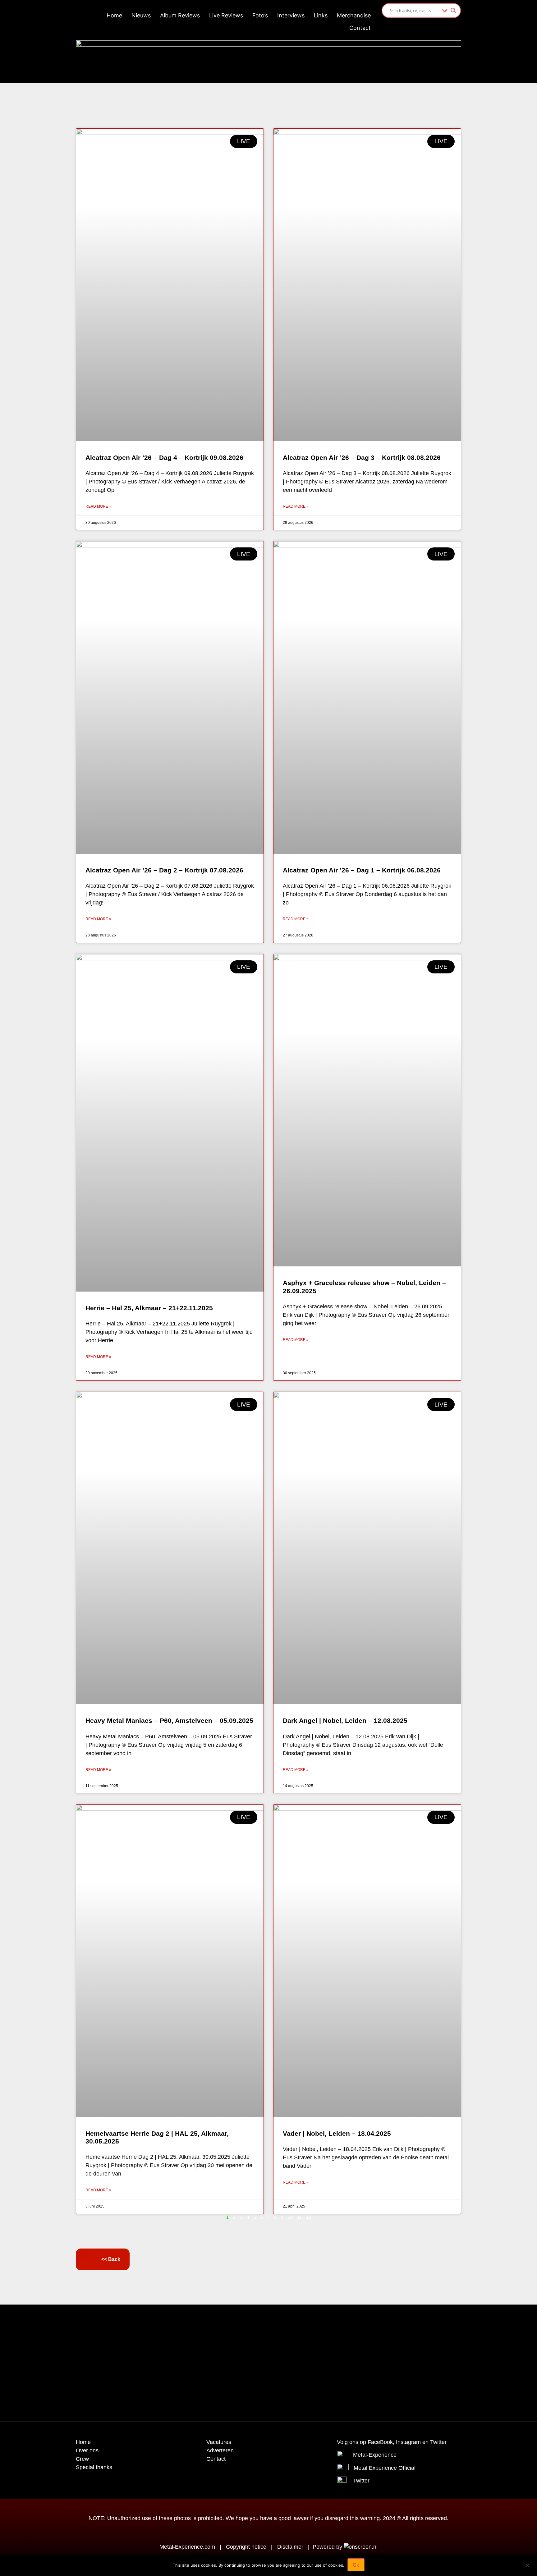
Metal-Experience (375, 2455)
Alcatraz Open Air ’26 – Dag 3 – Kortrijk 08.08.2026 (362, 458)
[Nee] (527, 2565)
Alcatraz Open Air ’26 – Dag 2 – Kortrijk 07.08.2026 (164, 870)
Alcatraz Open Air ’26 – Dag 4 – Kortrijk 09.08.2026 (164, 458)
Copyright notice (246, 2547)
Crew (82, 2459)
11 (299, 2217)
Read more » (98, 506)
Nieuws (141, 15)
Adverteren (220, 2450)
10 (290, 2217)
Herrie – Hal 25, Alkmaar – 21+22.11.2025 (149, 1308)
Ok (356, 2565)
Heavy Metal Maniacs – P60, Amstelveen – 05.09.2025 (169, 1720)
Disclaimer (290, 2547)
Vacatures (219, 2442)
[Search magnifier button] (453, 11)
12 (309, 2217)
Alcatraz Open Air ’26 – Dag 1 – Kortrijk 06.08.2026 (362, 870)
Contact (360, 28)
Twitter (361, 2481)
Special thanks (94, 2467)
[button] (253, 2325)
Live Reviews (226, 15)
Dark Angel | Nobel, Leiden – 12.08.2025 (345, 1720)
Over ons (87, 2450)
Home (114, 15)
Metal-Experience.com (187, 2547)
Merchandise (354, 15)
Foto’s (260, 15)
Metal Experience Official (385, 2468)
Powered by (328, 2547)
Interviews (291, 15)
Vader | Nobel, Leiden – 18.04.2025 (337, 2133)
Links (321, 15)
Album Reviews (180, 15)
